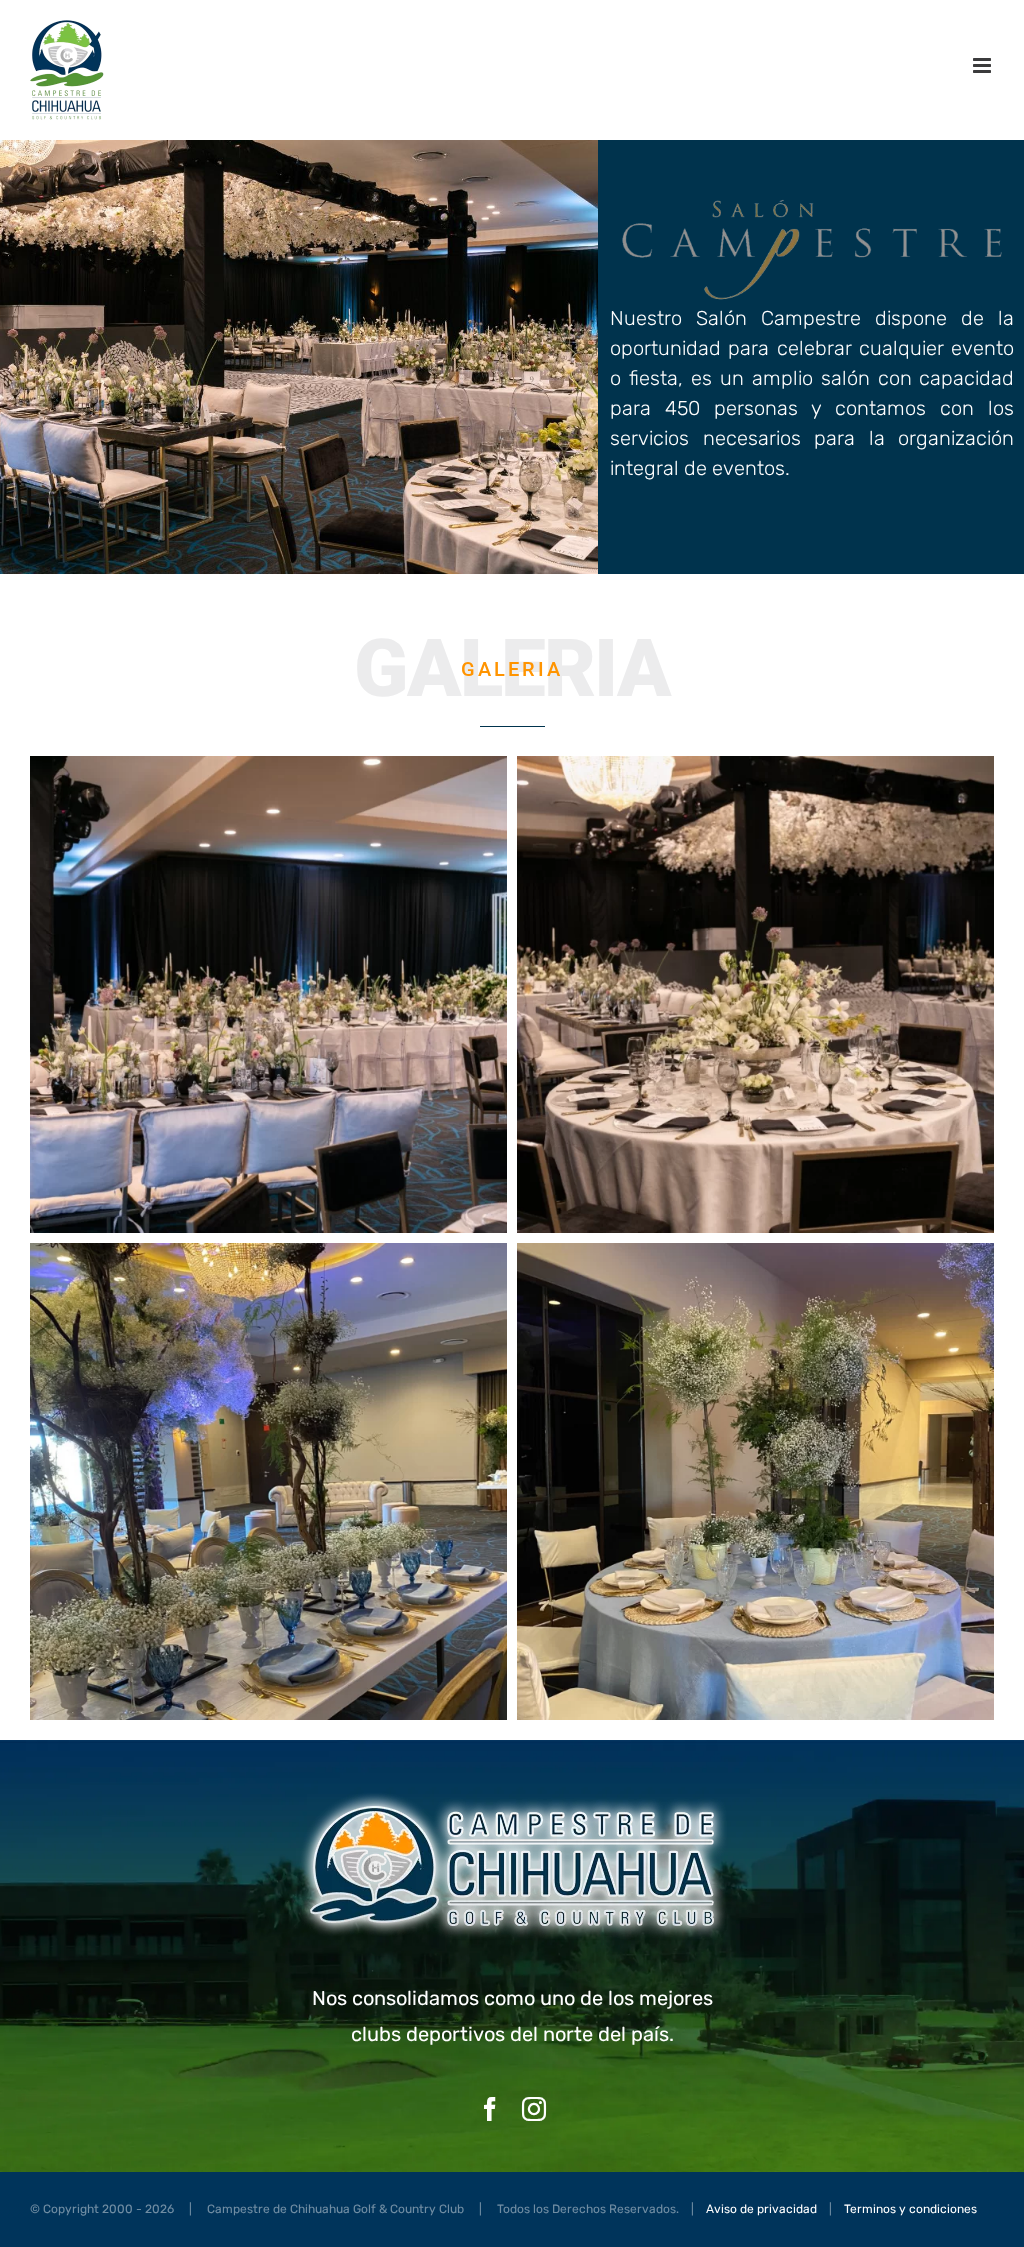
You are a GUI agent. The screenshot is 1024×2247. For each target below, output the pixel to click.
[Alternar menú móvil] (983, 65)
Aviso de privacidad (761, 2209)
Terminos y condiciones (910, 2209)
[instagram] (534, 2109)
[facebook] (490, 2109)
